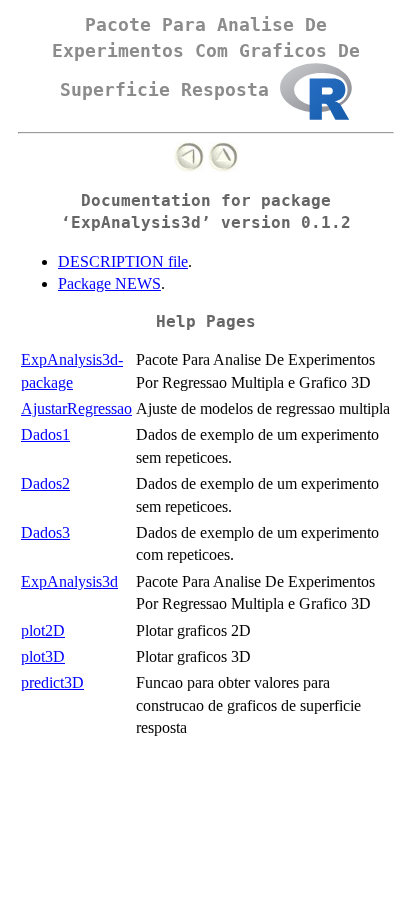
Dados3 (45, 532)
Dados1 (45, 434)
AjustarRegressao (76, 408)
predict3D (52, 682)
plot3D (43, 656)
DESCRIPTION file (123, 261)
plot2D (43, 630)
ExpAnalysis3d (69, 581)
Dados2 (45, 483)
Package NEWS (109, 283)
